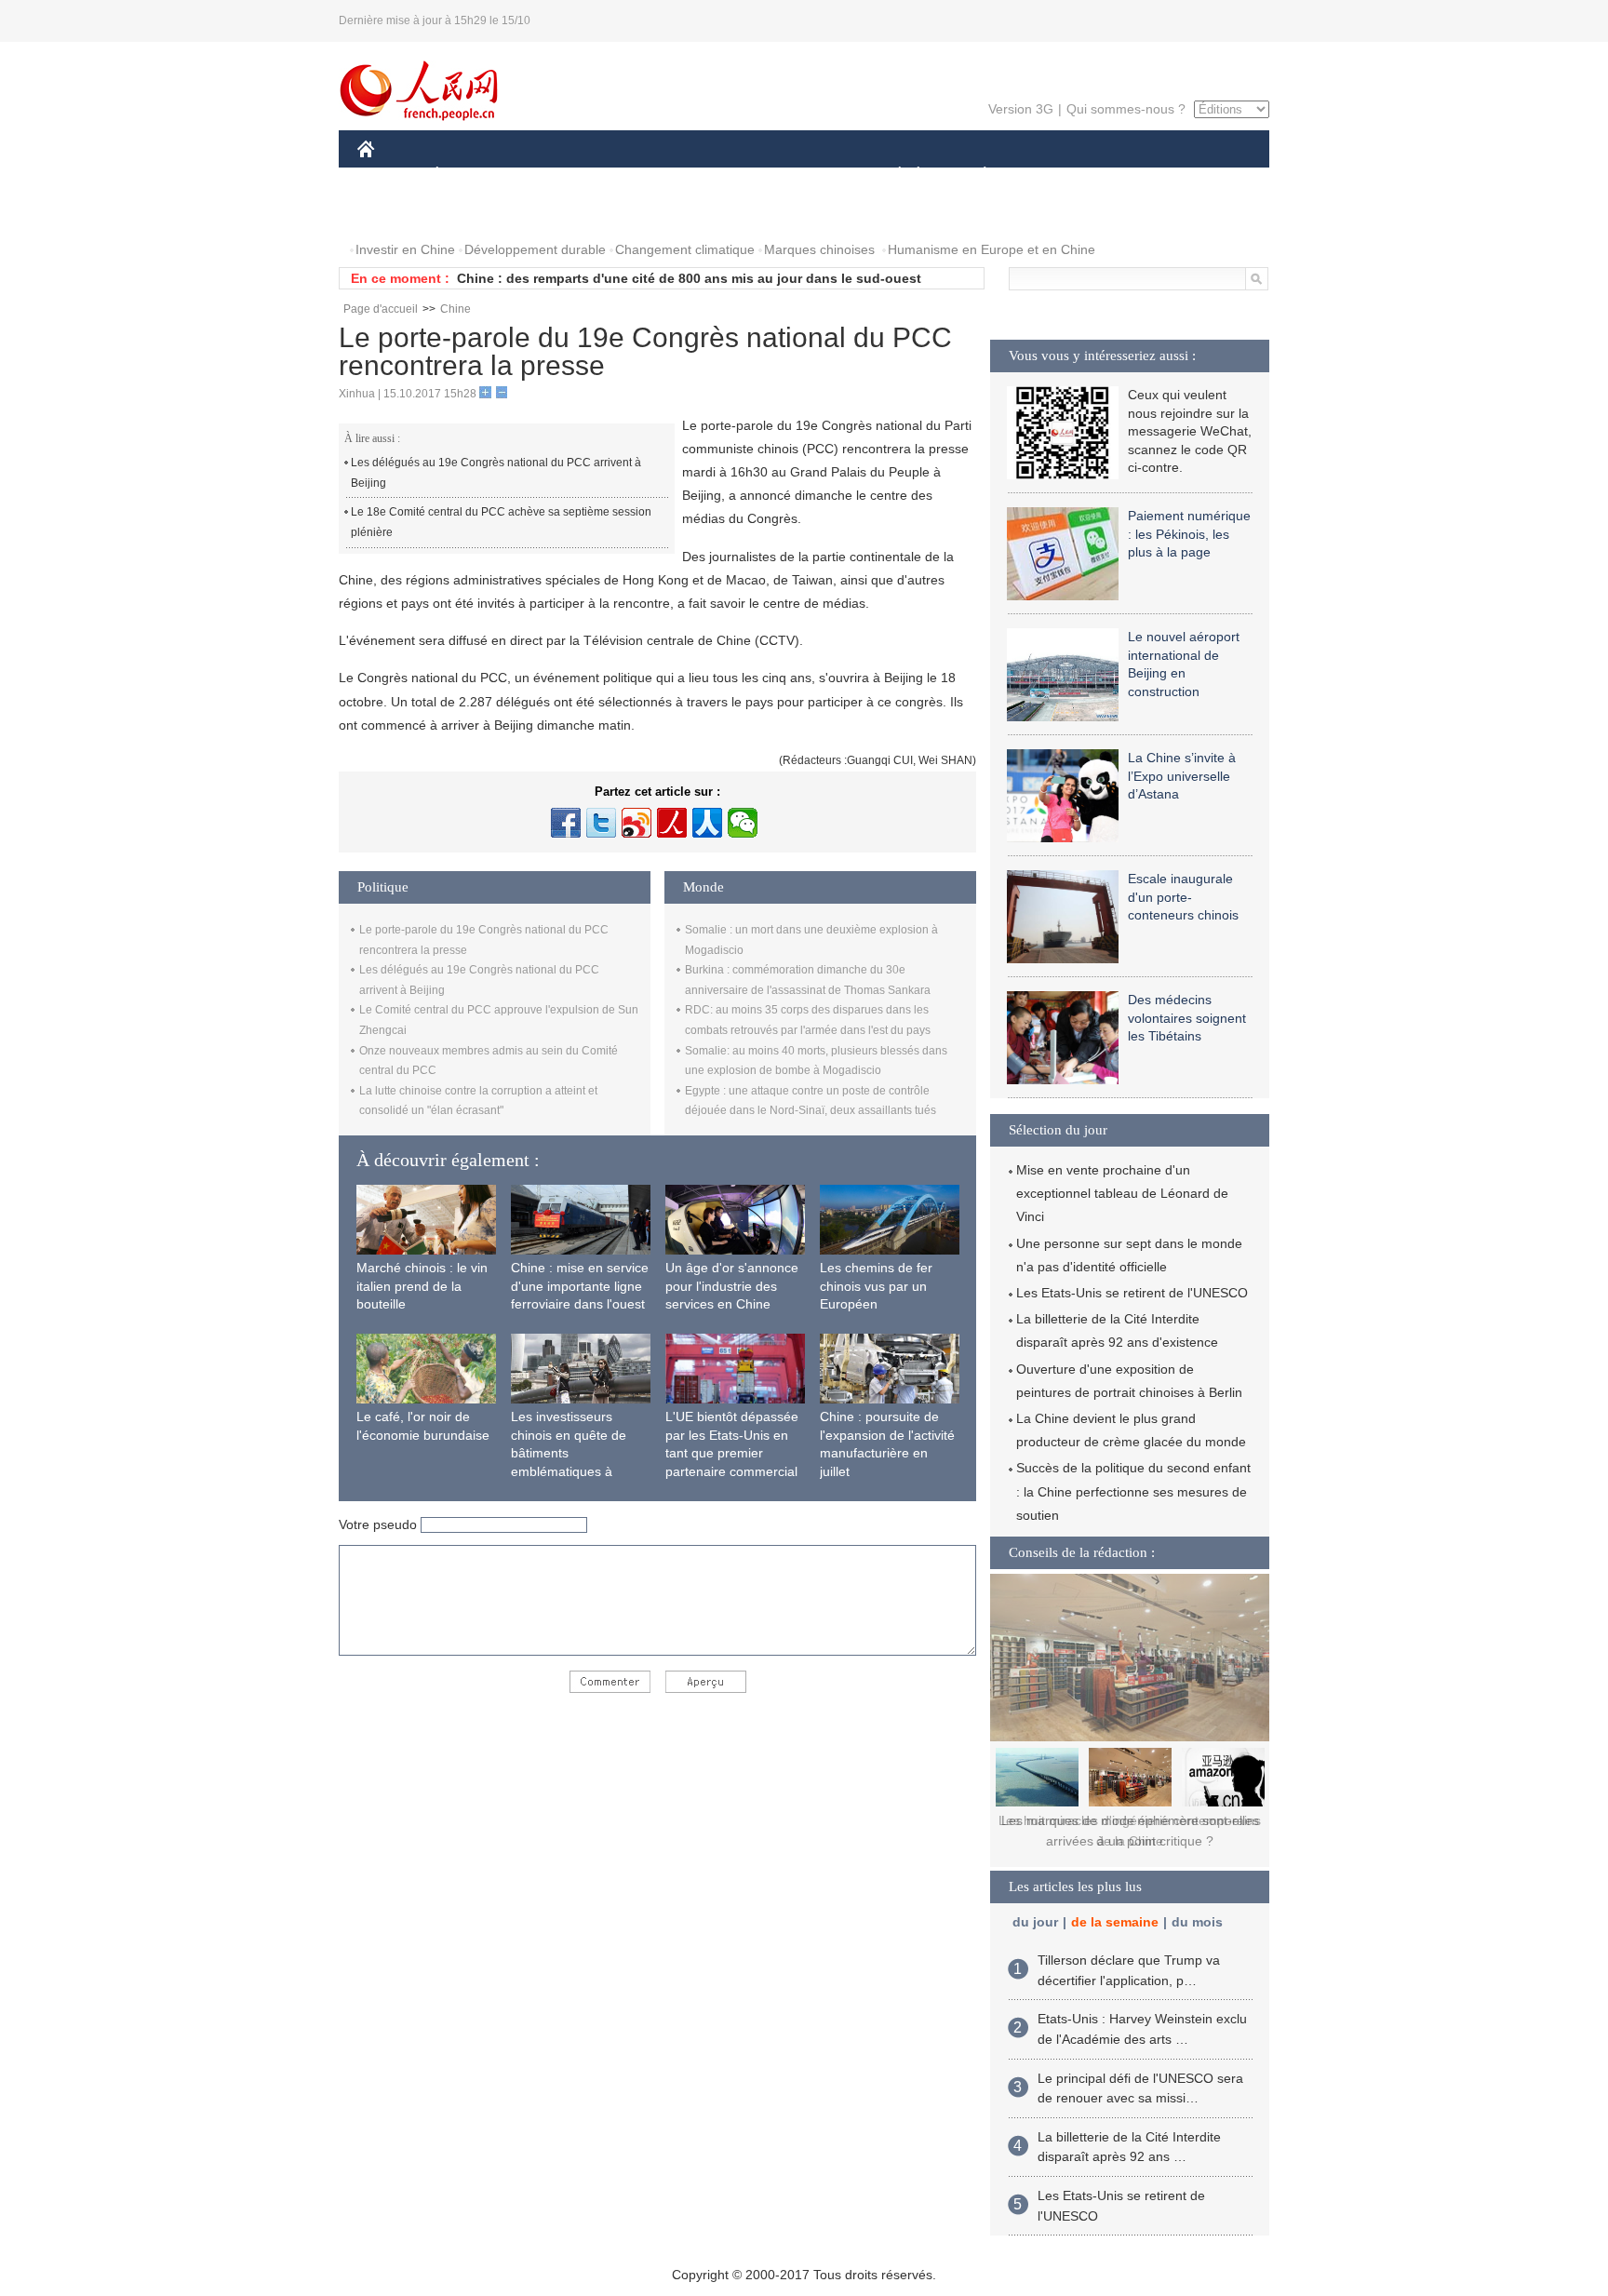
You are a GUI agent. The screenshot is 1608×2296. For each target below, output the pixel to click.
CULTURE (806, 175)
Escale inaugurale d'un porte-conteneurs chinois (1183, 897)
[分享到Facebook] (566, 823)
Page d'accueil (381, 309)
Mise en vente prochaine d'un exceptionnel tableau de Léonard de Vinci (1122, 1193)
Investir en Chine (405, 249)
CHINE (390, 175)
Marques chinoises (819, 249)
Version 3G (1021, 109)
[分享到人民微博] (672, 823)
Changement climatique (685, 249)
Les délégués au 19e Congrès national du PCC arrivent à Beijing (496, 473)
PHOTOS (396, 213)
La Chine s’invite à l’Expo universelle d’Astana (1182, 776)
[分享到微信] (743, 823)
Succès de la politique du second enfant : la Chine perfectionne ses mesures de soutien (1133, 1491)
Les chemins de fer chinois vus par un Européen (876, 1286)
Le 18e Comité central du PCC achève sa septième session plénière (501, 522)
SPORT (1051, 175)
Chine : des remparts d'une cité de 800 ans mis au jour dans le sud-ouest (689, 278)
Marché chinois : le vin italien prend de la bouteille (422, 1286)
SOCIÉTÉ (891, 175)
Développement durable (535, 249)
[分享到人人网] (707, 823)
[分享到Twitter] (601, 823)
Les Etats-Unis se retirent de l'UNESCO (1132, 1293)
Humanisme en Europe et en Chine (992, 249)
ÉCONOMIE (472, 175)
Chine (456, 309)
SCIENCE (721, 175)
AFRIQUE (638, 175)
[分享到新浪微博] (636, 823)
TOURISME (1131, 175)
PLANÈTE (975, 175)
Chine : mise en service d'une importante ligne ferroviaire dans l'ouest (580, 1286)
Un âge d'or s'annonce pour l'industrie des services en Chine (732, 1286)
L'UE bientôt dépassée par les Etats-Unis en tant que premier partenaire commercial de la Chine (732, 1453)
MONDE (558, 175)
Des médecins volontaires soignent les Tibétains (1187, 1018)
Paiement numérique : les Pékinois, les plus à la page (1189, 534)
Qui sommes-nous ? (1126, 109)
